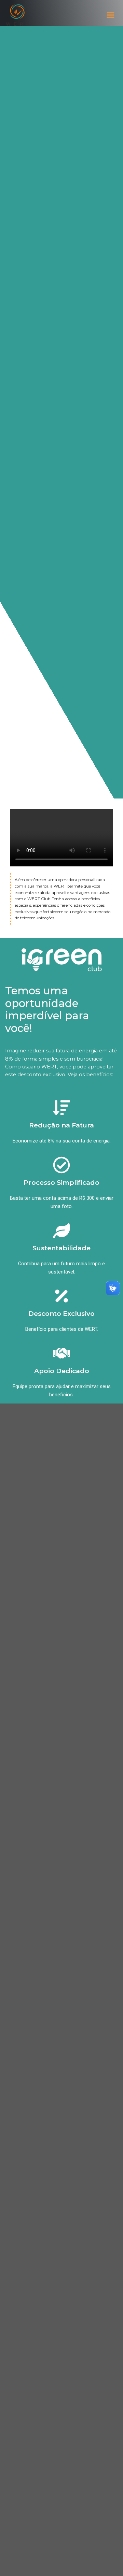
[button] (111, 15)
